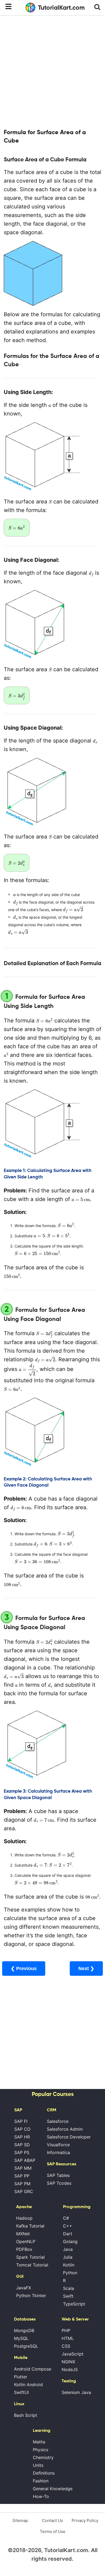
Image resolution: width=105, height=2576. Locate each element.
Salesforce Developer (69, 2137)
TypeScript (74, 2304)
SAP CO (22, 2129)
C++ (68, 2226)
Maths (39, 2442)
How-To (41, 2496)
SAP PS (22, 2152)
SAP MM (23, 2168)
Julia (68, 2257)
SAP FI (21, 2121)
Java (68, 2249)
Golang (70, 2241)
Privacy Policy (85, 2520)
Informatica (58, 2152)
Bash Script (26, 2415)
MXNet (23, 2234)
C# (66, 2218)
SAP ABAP (25, 2160)
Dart (68, 2234)
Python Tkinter (31, 2296)
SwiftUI (21, 2392)
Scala (69, 2288)
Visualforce (58, 2145)
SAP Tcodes (59, 2183)
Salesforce (58, 2121)
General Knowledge (53, 2489)
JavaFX (24, 2288)
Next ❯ (86, 1969)
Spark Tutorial (30, 2257)
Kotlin (69, 2265)
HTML (68, 2338)
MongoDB (24, 2330)
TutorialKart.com (61, 8)
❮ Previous (24, 1969)
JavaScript (73, 2354)
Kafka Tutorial (30, 2226)
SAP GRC (24, 2191)
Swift (68, 2296)
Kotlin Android (28, 2385)
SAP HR (22, 2137)
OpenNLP (26, 2241)
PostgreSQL (26, 2346)
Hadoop (24, 2218)
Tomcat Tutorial (32, 2265)
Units (38, 2465)
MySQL (21, 2338)
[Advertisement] (52, 71)
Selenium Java (76, 2392)
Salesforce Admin (65, 2129)
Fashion (41, 2481)
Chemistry (43, 2457)
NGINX (68, 2362)
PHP (66, 2330)
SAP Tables (58, 2175)
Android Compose (33, 2369)
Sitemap (20, 2520)
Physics (41, 2450)
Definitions (44, 2473)
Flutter (21, 2377)
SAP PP (22, 2176)
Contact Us (52, 2520)
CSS (66, 2346)
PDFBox (24, 2249)
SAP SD (22, 2145)
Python (70, 2273)
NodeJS (70, 2369)
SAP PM (22, 2184)
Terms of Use (53, 2531)
